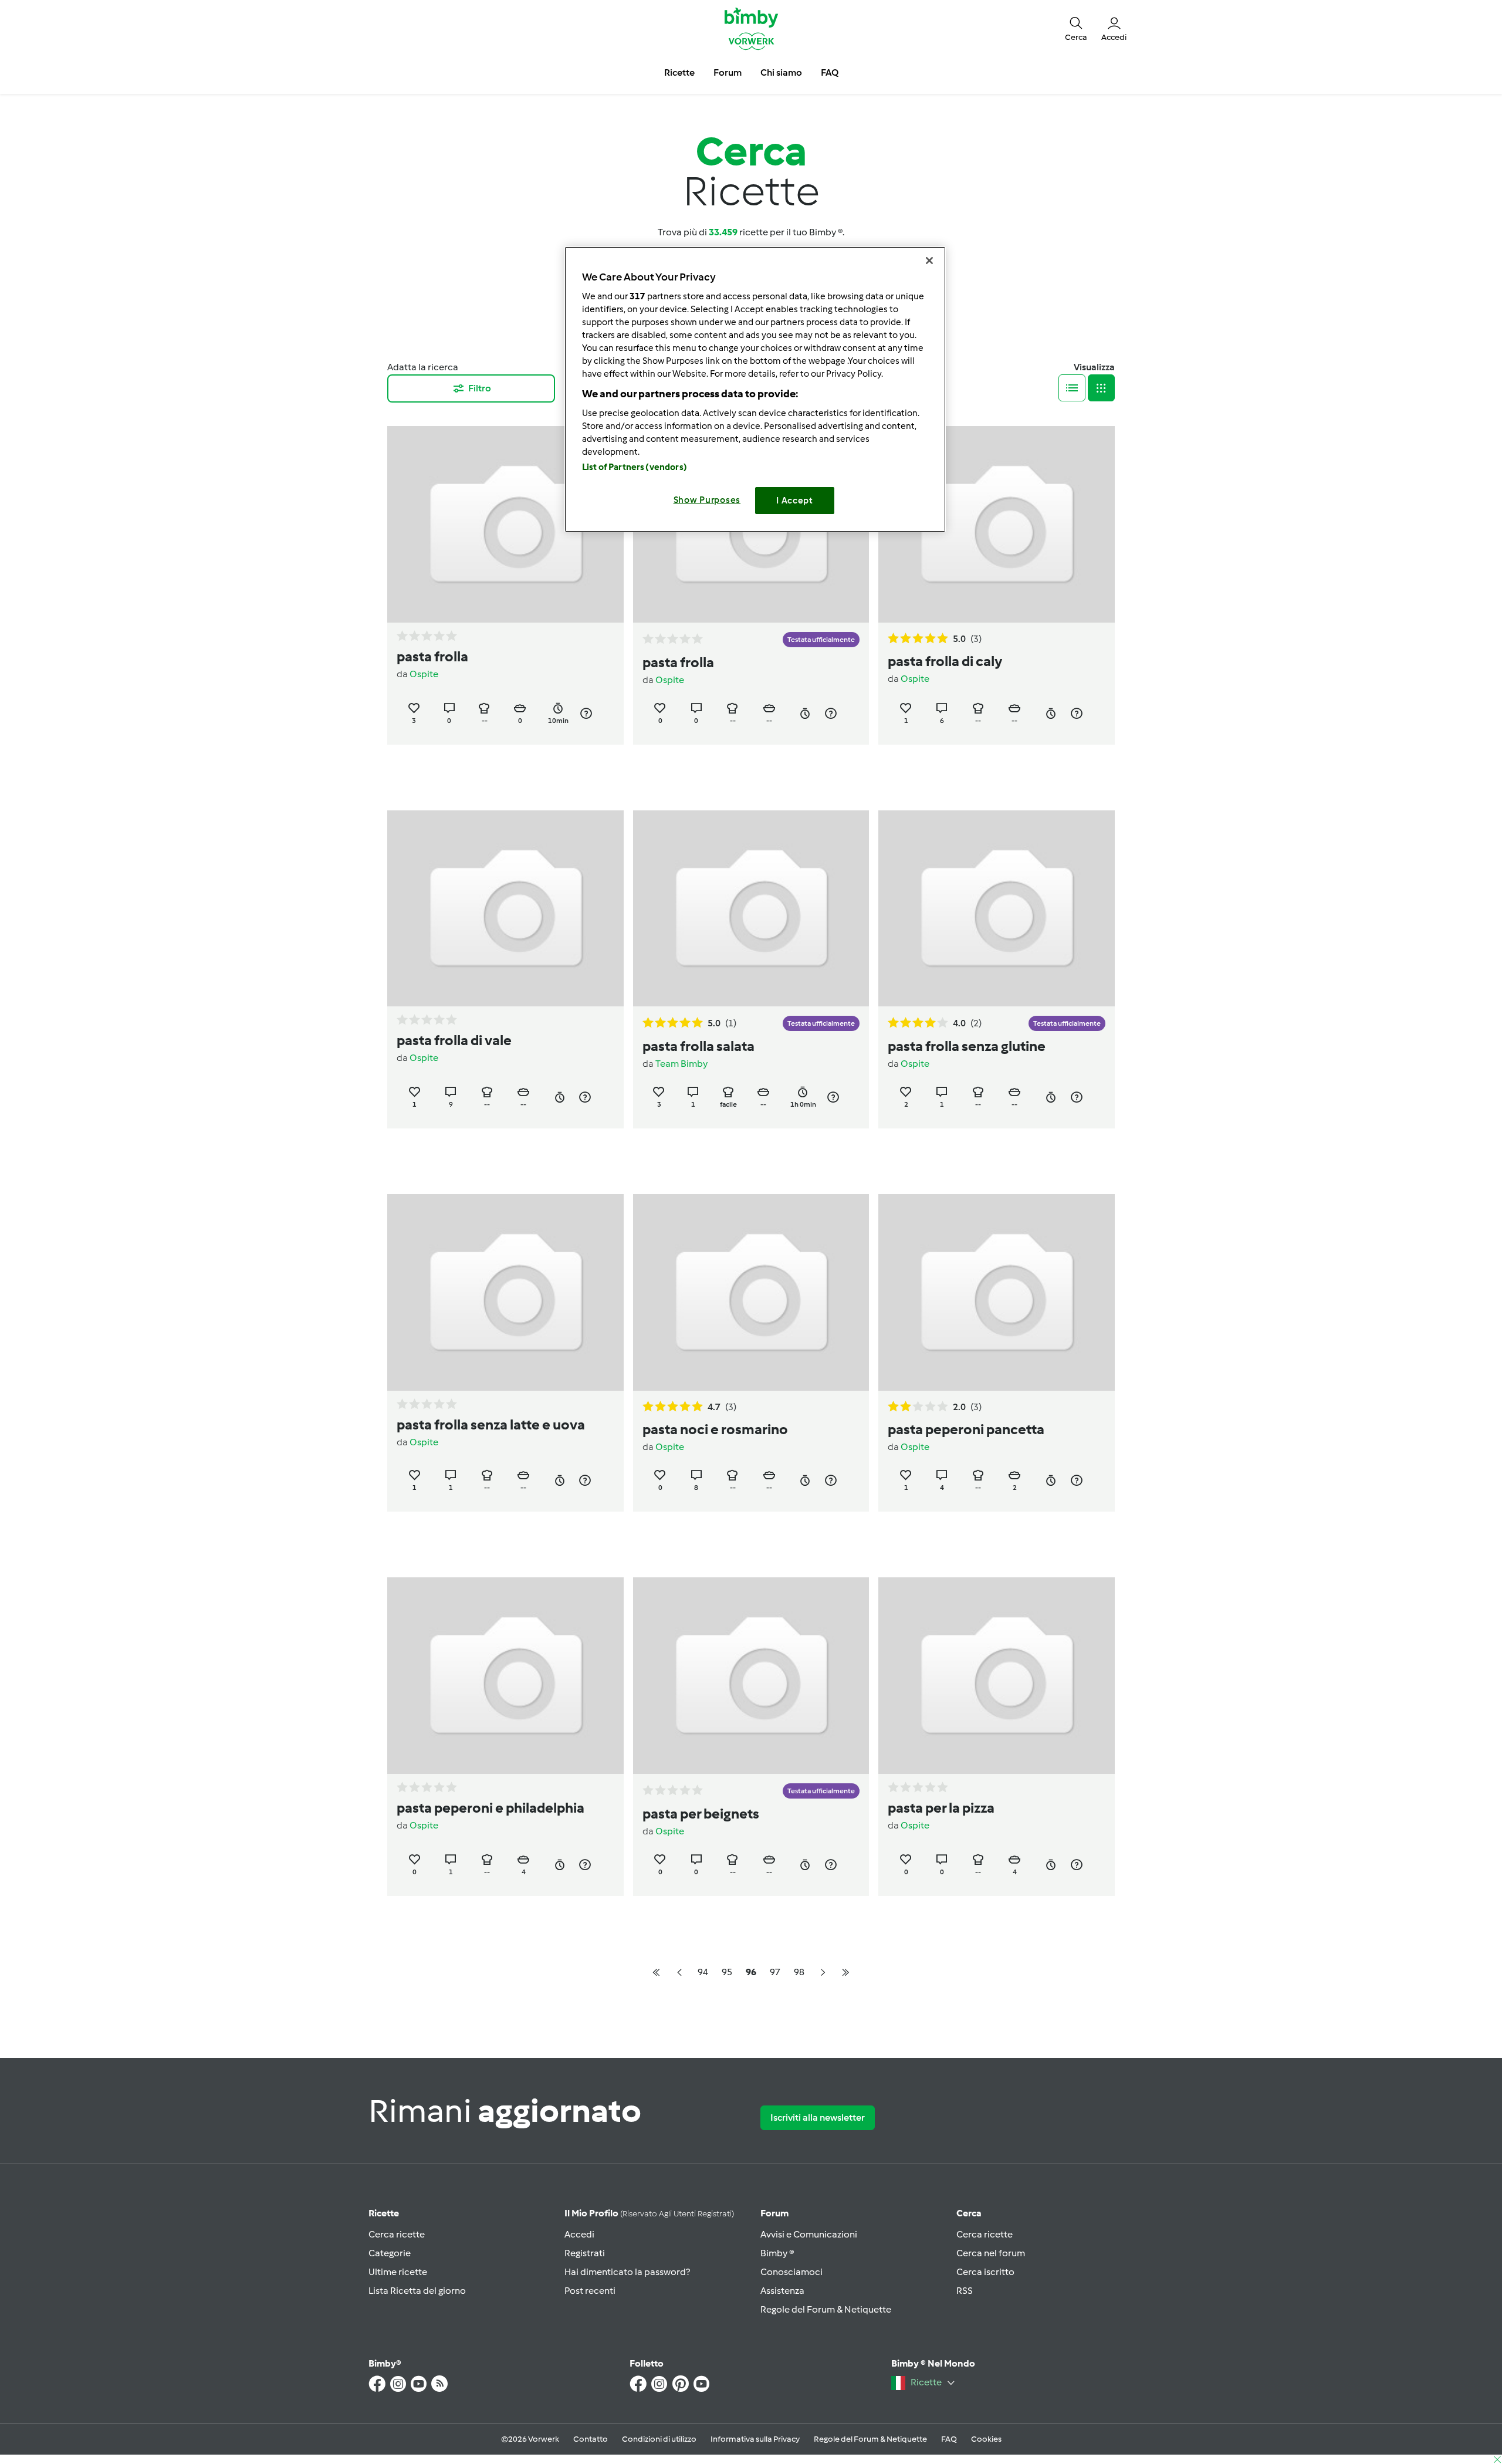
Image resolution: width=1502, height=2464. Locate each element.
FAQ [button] (830, 72)
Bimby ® (777, 2253)
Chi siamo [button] (781, 72)
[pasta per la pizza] (997, 1676)
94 (703, 1972)
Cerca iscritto (985, 2272)
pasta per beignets (701, 1814)
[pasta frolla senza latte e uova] (505, 1292)
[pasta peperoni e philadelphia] (505, 1676)
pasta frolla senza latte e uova (491, 1424)
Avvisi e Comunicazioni (809, 2234)
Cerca (969, 2213)
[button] (1076, 28)
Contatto (591, 2439)
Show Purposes (707, 500)
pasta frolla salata (698, 1046)
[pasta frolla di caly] (997, 524)
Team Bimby (681, 1064)
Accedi (579, 2234)
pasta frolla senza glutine (967, 1046)
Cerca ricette (397, 2234)
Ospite (424, 674)
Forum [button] (728, 72)
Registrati (585, 2253)
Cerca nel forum (991, 2253)
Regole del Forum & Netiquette (826, 2309)
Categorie (390, 2253)
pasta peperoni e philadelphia (490, 1808)
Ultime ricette (398, 2272)
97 (775, 1972)
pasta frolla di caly (945, 661)
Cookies (986, 2439)
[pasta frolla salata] (751, 909)
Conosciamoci (791, 2272)
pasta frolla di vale (454, 1040)
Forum (774, 2213)
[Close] (929, 261)
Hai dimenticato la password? (627, 2272)
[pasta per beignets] (751, 1676)
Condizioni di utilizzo (659, 2439)
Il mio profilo (649, 2213)
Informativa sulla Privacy (755, 2439)
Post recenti (590, 2291)
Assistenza (782, 2291)
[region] (755, 389)
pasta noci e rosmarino (715, 1429)
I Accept (795, 501)
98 (799, 1972)
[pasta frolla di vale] (505, 909)
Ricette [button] (679, 72)
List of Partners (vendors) (635, 467)
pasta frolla (432, 656)
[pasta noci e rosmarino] (751, 1292)
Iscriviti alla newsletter (818, 2117)
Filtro (480, 388)
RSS (965, 2291)
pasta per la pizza (941, 1808)
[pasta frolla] (505, 524)
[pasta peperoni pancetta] (997, 1292)
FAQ (949, 2439)
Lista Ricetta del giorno (417, 2291)
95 (727, 1972)
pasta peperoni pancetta (966, 1429)
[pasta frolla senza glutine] (997, 909)
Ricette (384, 2213)
